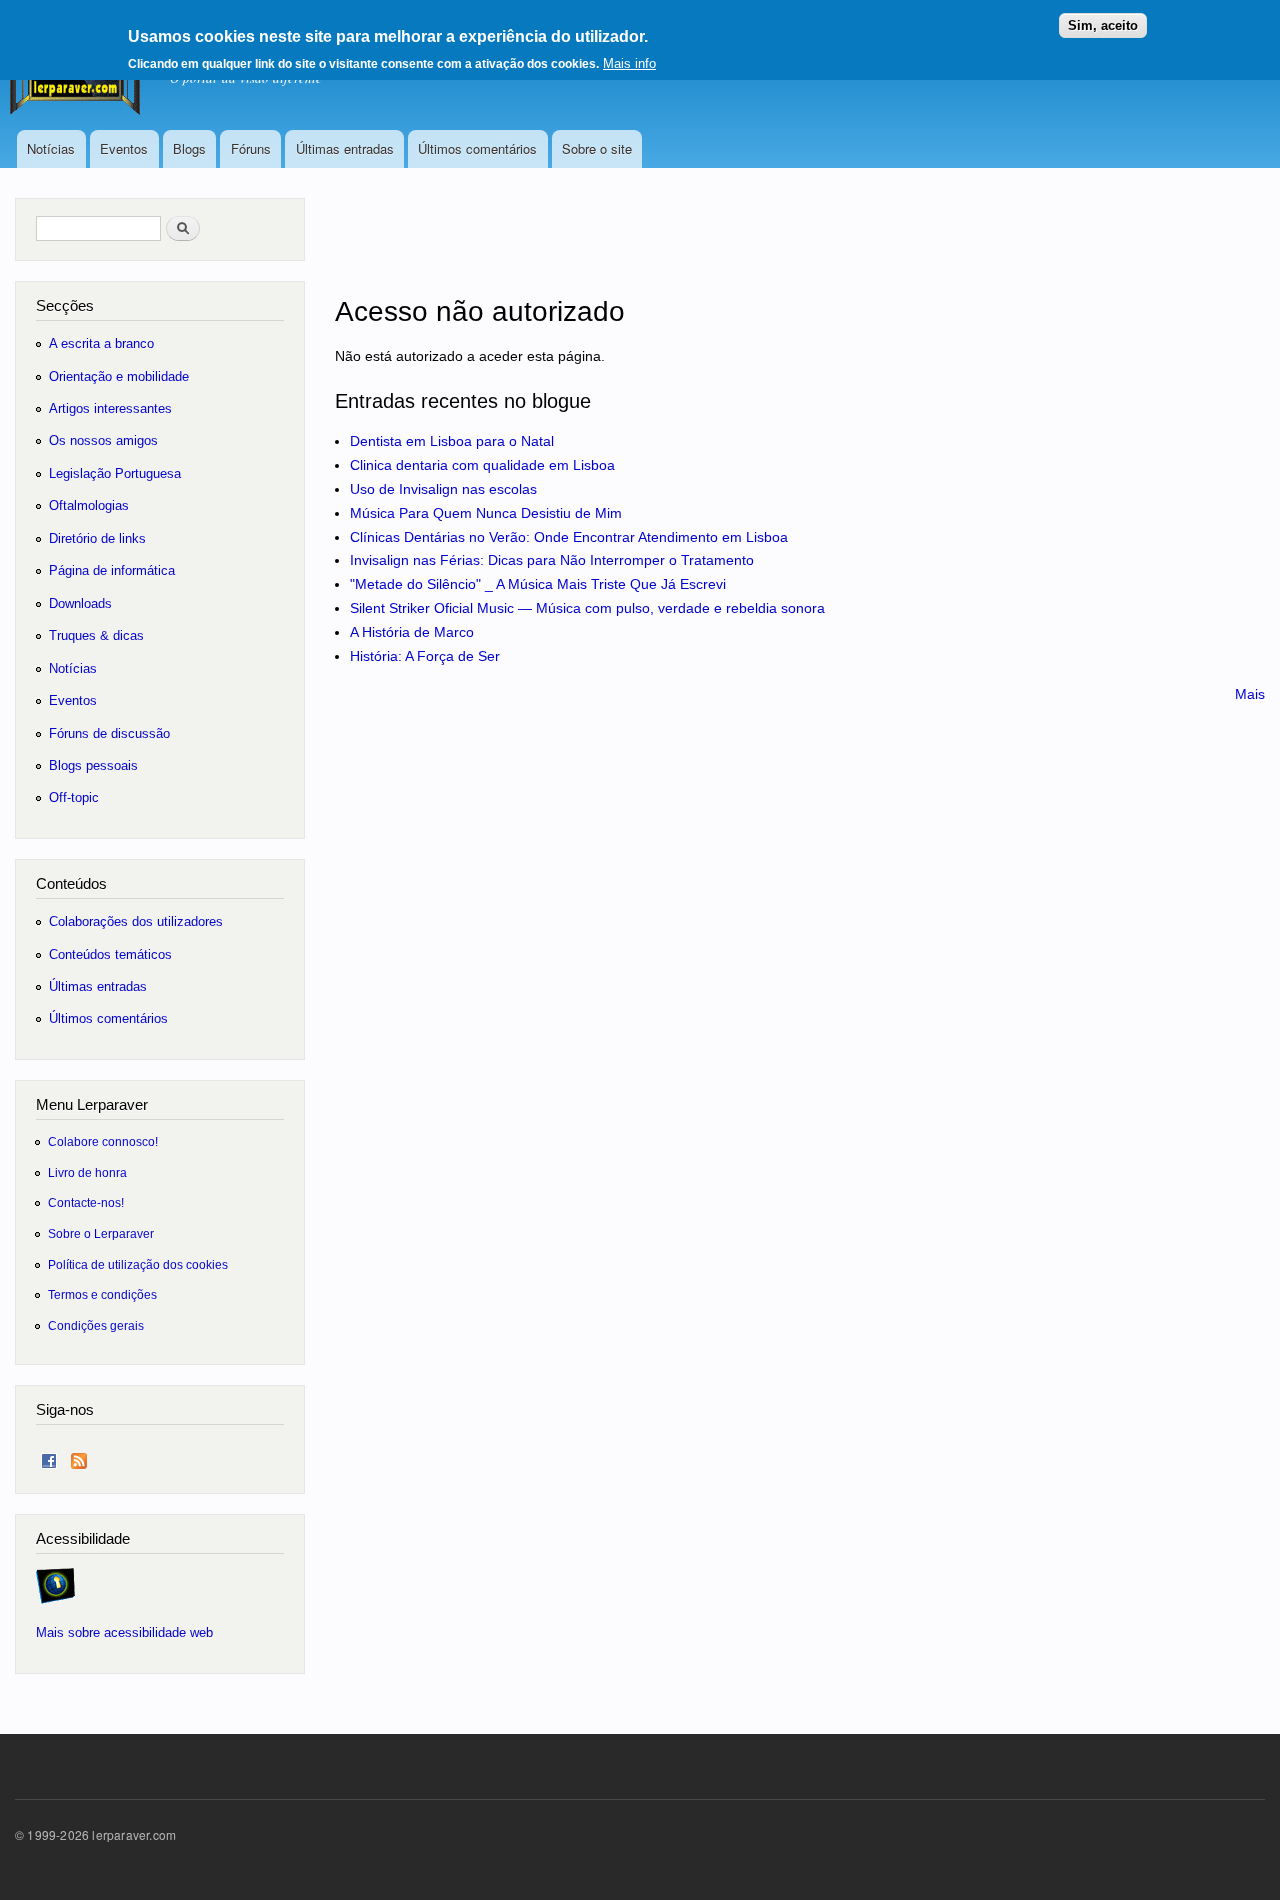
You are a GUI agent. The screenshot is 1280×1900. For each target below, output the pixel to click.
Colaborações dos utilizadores (136, 921)
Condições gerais (96, 1325)
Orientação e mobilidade (119, 376)
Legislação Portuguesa (115, 473)
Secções (65, 305)
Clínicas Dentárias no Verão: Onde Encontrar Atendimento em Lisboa (569, 537)
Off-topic (74, 797)
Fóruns (251, 148)
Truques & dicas (96, 635)
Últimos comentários (477, 148)
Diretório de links (97, 538)
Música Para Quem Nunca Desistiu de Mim (486, 513)
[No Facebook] (49, 1456)
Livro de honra (87, 1172)
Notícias (51, 148)
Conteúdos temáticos (110, 954)
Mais (1250, 694)
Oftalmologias (89, 505)
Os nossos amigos (103, 440)
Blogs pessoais (93, 765)
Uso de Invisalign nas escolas (443, 489)
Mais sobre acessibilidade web (124, 1632)
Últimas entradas (345, 148)
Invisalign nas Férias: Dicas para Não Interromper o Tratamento (552, 560)
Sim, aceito (1103, 25)
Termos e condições (102, 1294)
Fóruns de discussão (109, 733)
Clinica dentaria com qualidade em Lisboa (482, 465)
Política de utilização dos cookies (138, 1264)
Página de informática (112, 570)
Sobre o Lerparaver (101, 1233)
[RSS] (79, 1456)
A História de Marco (412, 632)
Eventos (124, 148)
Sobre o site (597, 148)
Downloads (80, 603)
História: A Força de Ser (425, 656)
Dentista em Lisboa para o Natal (452, 441)
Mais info (629, 63)
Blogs (189, 148)
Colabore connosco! (103, 1141)
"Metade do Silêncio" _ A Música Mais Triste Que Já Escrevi (538, 584)
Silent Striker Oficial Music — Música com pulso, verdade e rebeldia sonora (587, 608)
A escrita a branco (101, 343)
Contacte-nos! (86, 1202)
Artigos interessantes (110, 408)
